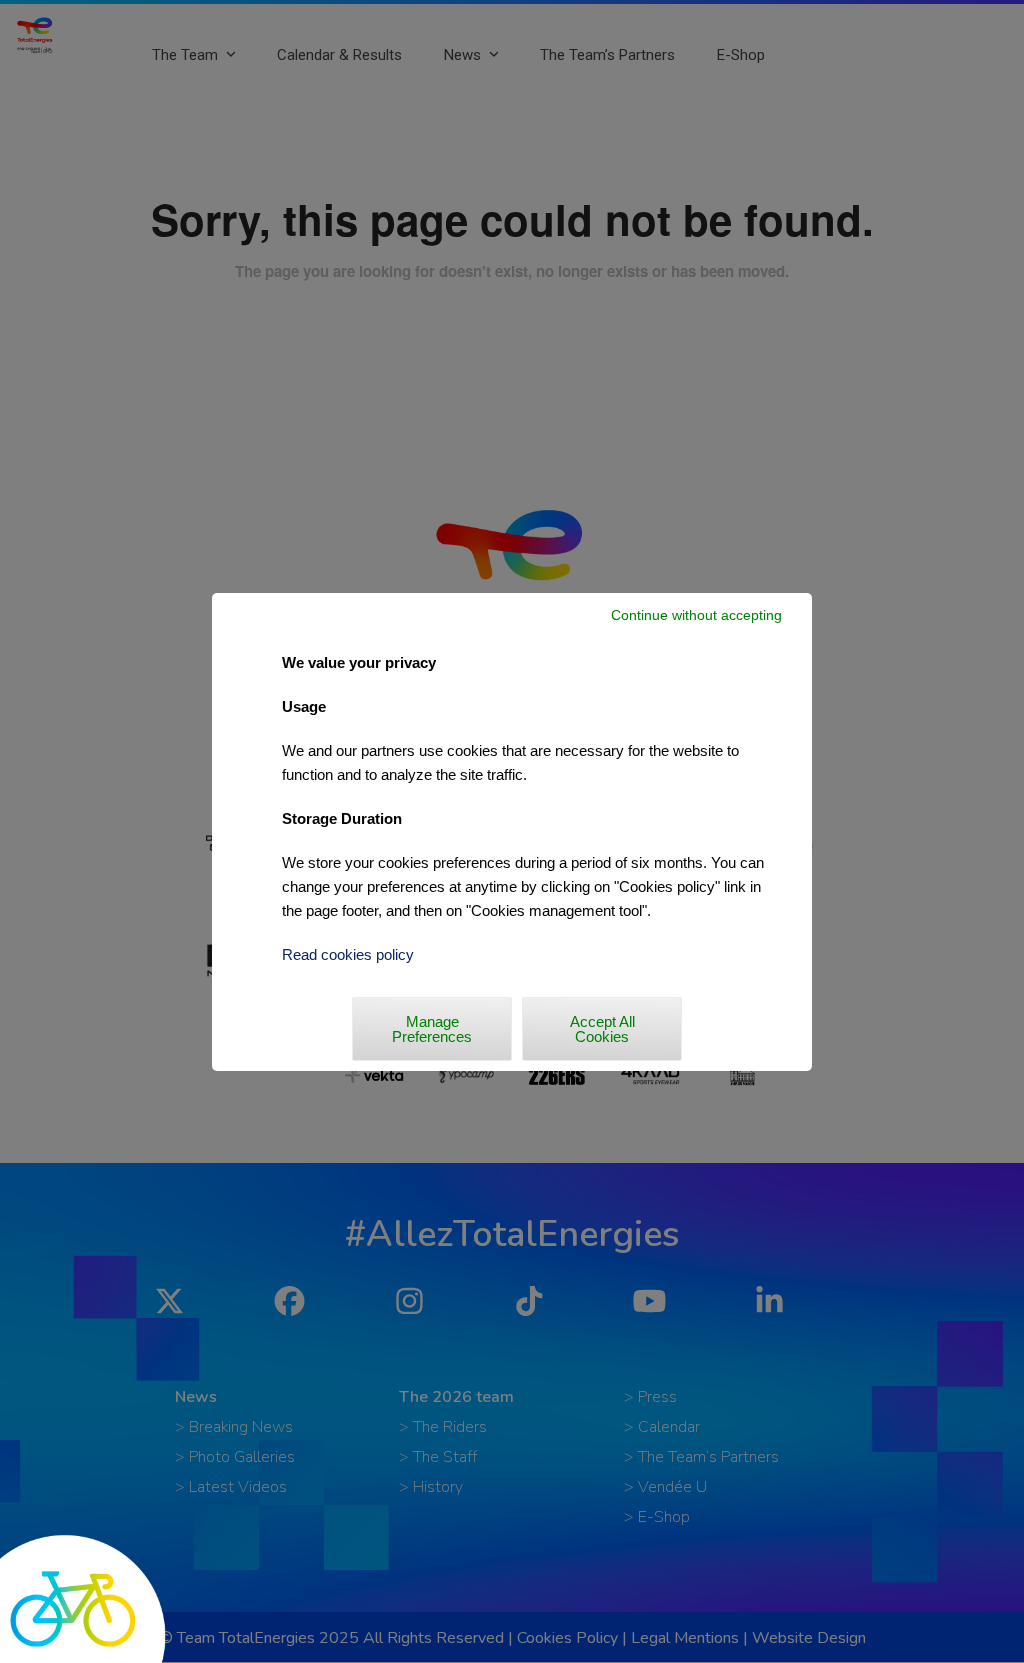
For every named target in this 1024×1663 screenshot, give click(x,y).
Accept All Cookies (602, 1029)
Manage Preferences (432, 1029)
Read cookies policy (348, 954)
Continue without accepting (696, 615)
